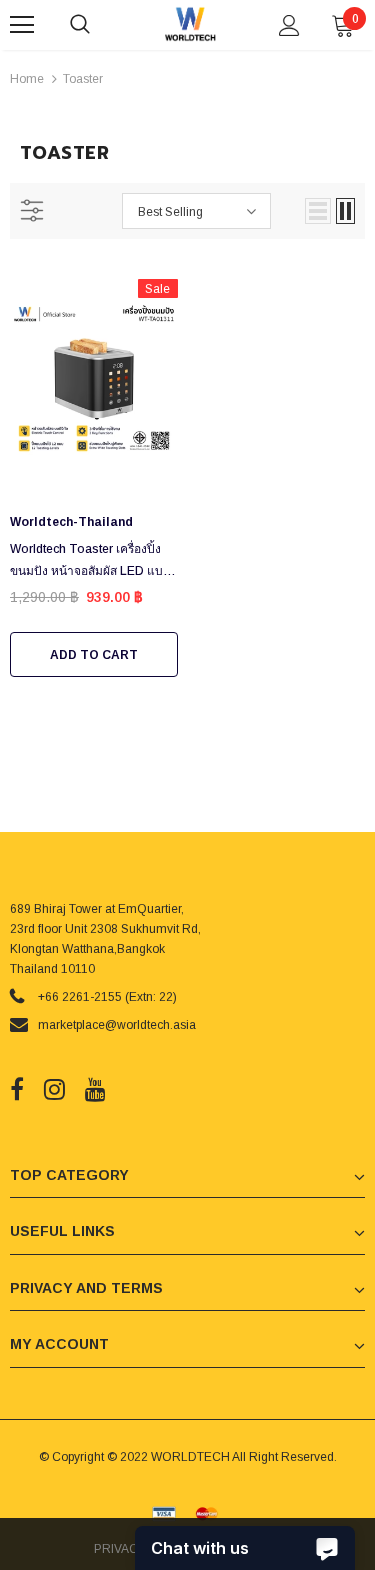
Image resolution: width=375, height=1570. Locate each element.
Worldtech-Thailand (71, 522)
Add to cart (94, 655)
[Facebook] (17, 1090)
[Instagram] (54, 1090)
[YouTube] (95, 1090)
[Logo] (190, 24)
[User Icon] (289, 25)
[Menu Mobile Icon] (22, 25)
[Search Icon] (100, 25)
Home (27, 79)
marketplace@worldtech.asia (117, 1025)
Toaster (83, 79)
